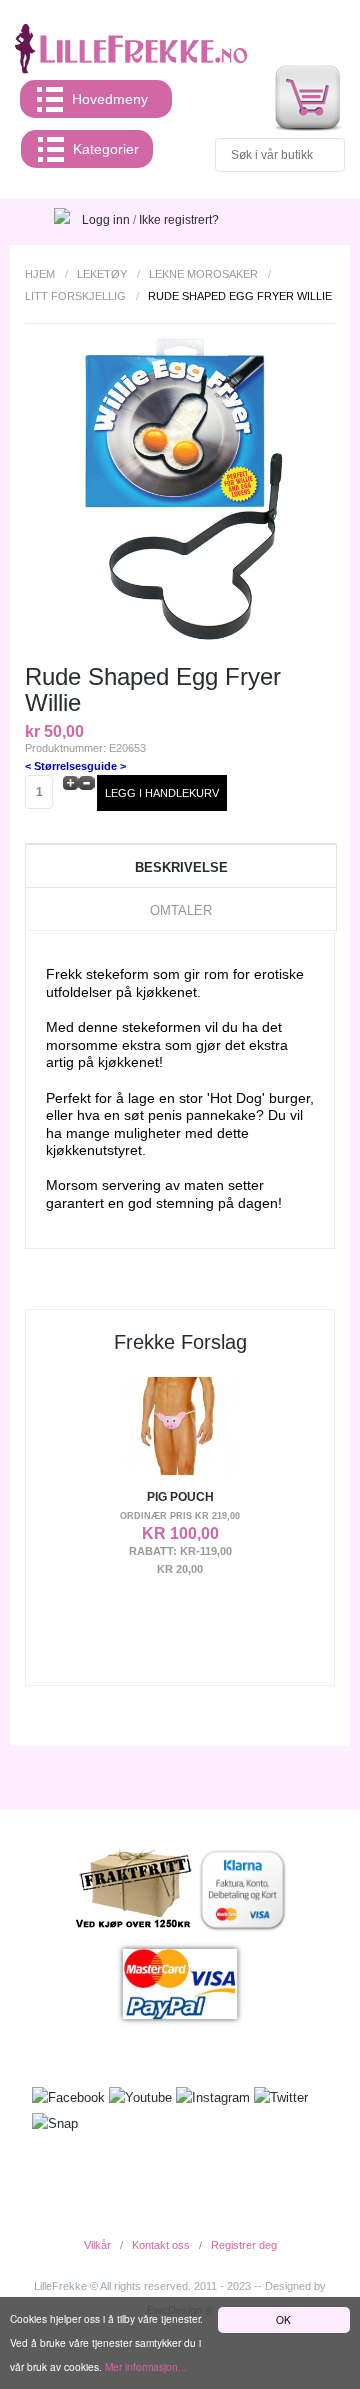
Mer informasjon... (146, 2366)
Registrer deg (244, 2245)
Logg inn (106, 220)
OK (283, 2319)
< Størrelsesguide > (75, 766)
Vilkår (97, 2245)
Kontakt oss (161, 2245)
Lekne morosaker (203, 274)
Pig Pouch (180, 1497)
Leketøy (102, 274)
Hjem (40, 274)
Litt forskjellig (75, 296)
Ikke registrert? (179, 220)
